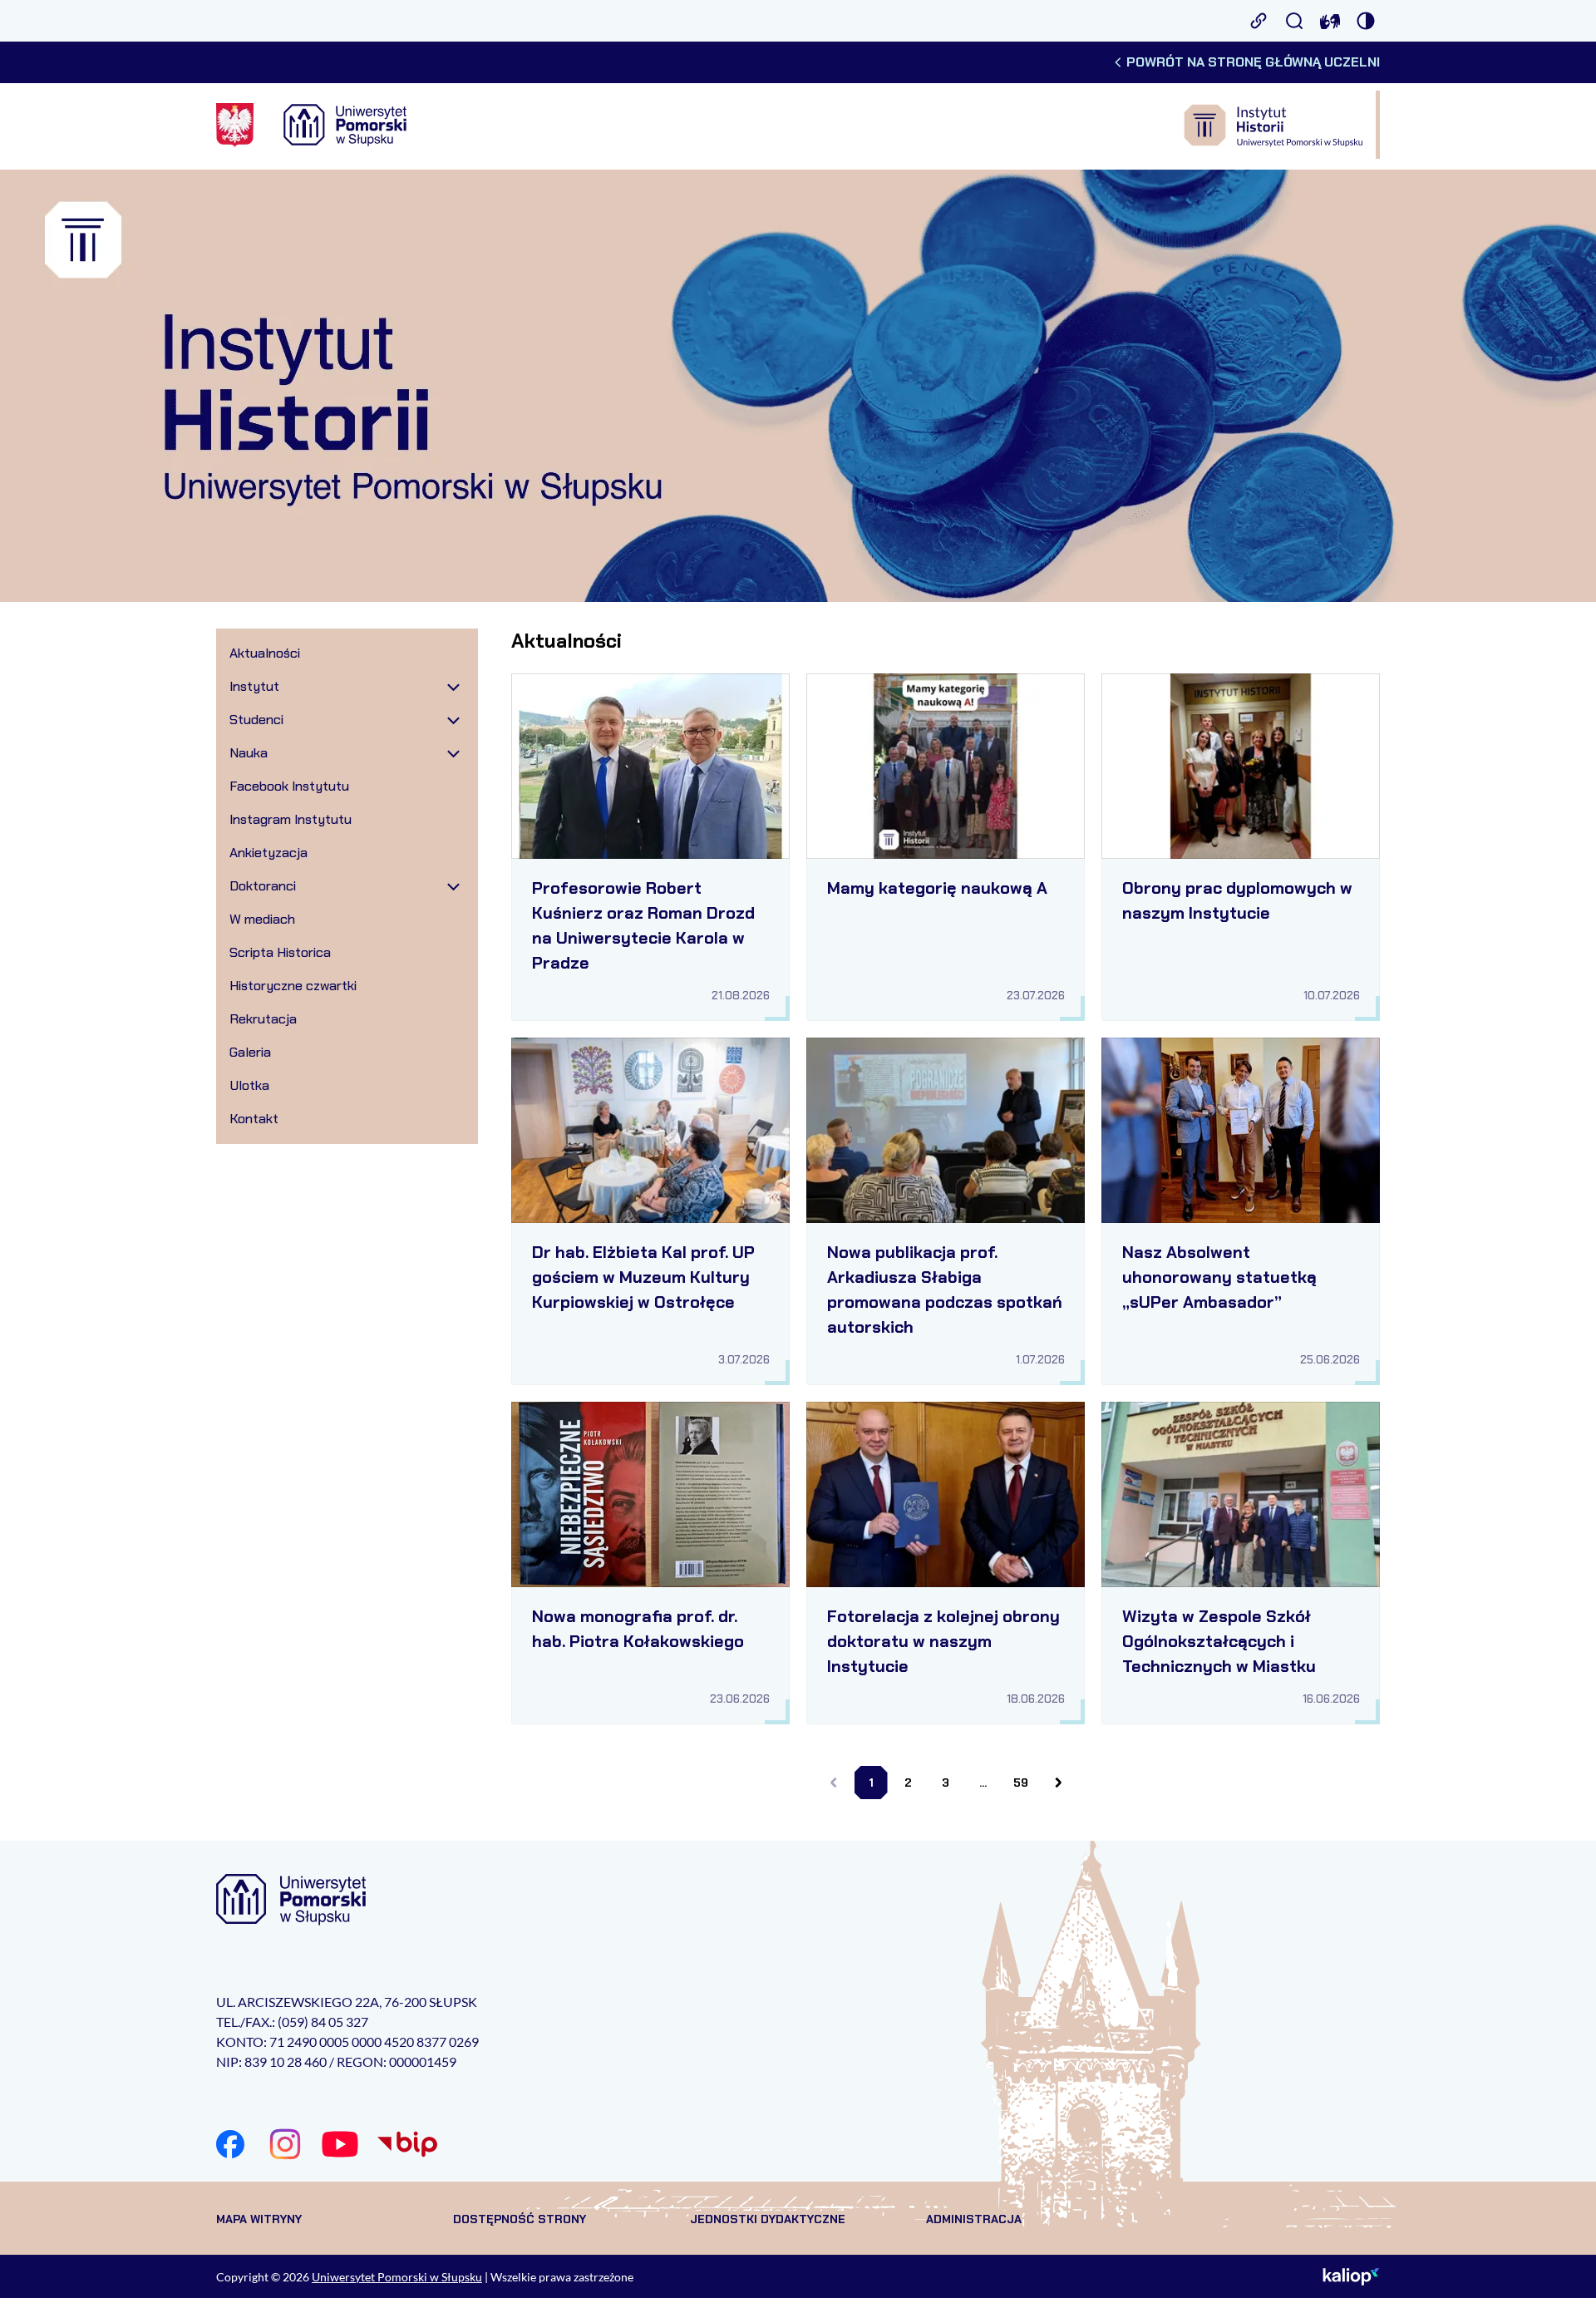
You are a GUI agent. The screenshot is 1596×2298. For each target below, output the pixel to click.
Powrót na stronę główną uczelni (1253, 62)
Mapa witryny (259, 2219)
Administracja (974, 2219)
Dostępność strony (520, 2219)
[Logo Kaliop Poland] (1351, 2276)
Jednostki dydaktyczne (768, 2219)
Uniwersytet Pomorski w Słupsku (397, 2277)
